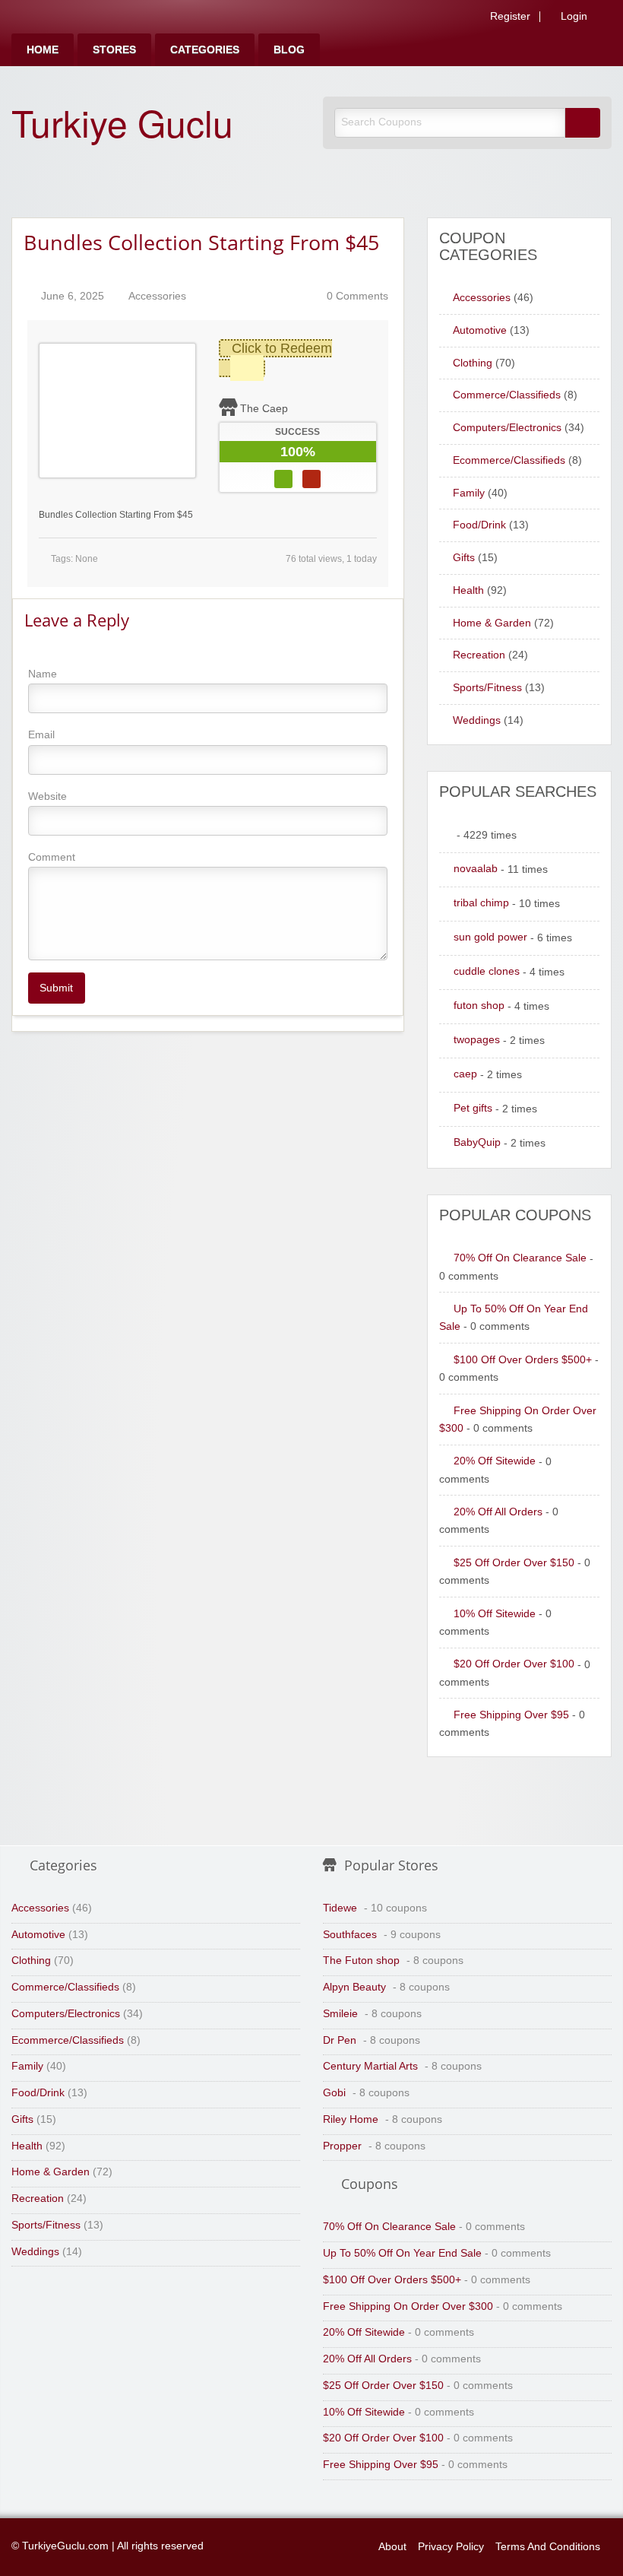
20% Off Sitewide (495, 1461)
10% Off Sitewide (495, 1614)
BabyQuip (477, 1142)
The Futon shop (361, 1961)
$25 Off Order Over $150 (514, 1563)
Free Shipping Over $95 (511, 1715)
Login (572, 17)
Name (43, 674)
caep (465, 1074)
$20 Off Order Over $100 (514, 1664)
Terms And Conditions (548, 2547)
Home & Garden (492, 623)
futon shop (479, 1006)
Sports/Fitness (487, 688)
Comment (52, 857)
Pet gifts (473, 1108)
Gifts (464, 558)
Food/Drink (479, 525)
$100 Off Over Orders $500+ (523, 1360)
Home (43, 50)
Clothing (473, 363)
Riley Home (351, 2119)
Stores (114, 50)
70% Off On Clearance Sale (520, 1258)
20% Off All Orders (498, 1512)
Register (509, 17)
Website (47, 796)
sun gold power (490, 937)
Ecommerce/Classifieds (509, 460)
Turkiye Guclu (122, 122)
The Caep (264, 408)
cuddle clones (487, 971)
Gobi (334, 2093)
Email (41, 734)
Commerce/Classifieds (507, 395)
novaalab (476, 869)
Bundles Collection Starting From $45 (201, 242)
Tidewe (340, 1908)
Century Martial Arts (370, 2066)
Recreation (479, 655)
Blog (289, 50)
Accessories (157, 296)
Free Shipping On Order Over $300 (408, 2306)
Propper (342, 2146)
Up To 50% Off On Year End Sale (402, 2253)
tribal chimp (481, 903)
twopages (477, 1040)
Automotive (480, 330)
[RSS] (607, 19)
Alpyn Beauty (354, 1987)
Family (469, 493)
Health (468, 590)
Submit (56, 988)
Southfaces (350, 1935)
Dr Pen (340, 2040)
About (392, 2547)
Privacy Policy (451, 2547)
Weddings (477, 720)
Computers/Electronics (507, 428)
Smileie (340, 2014)
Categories (205, 50)
